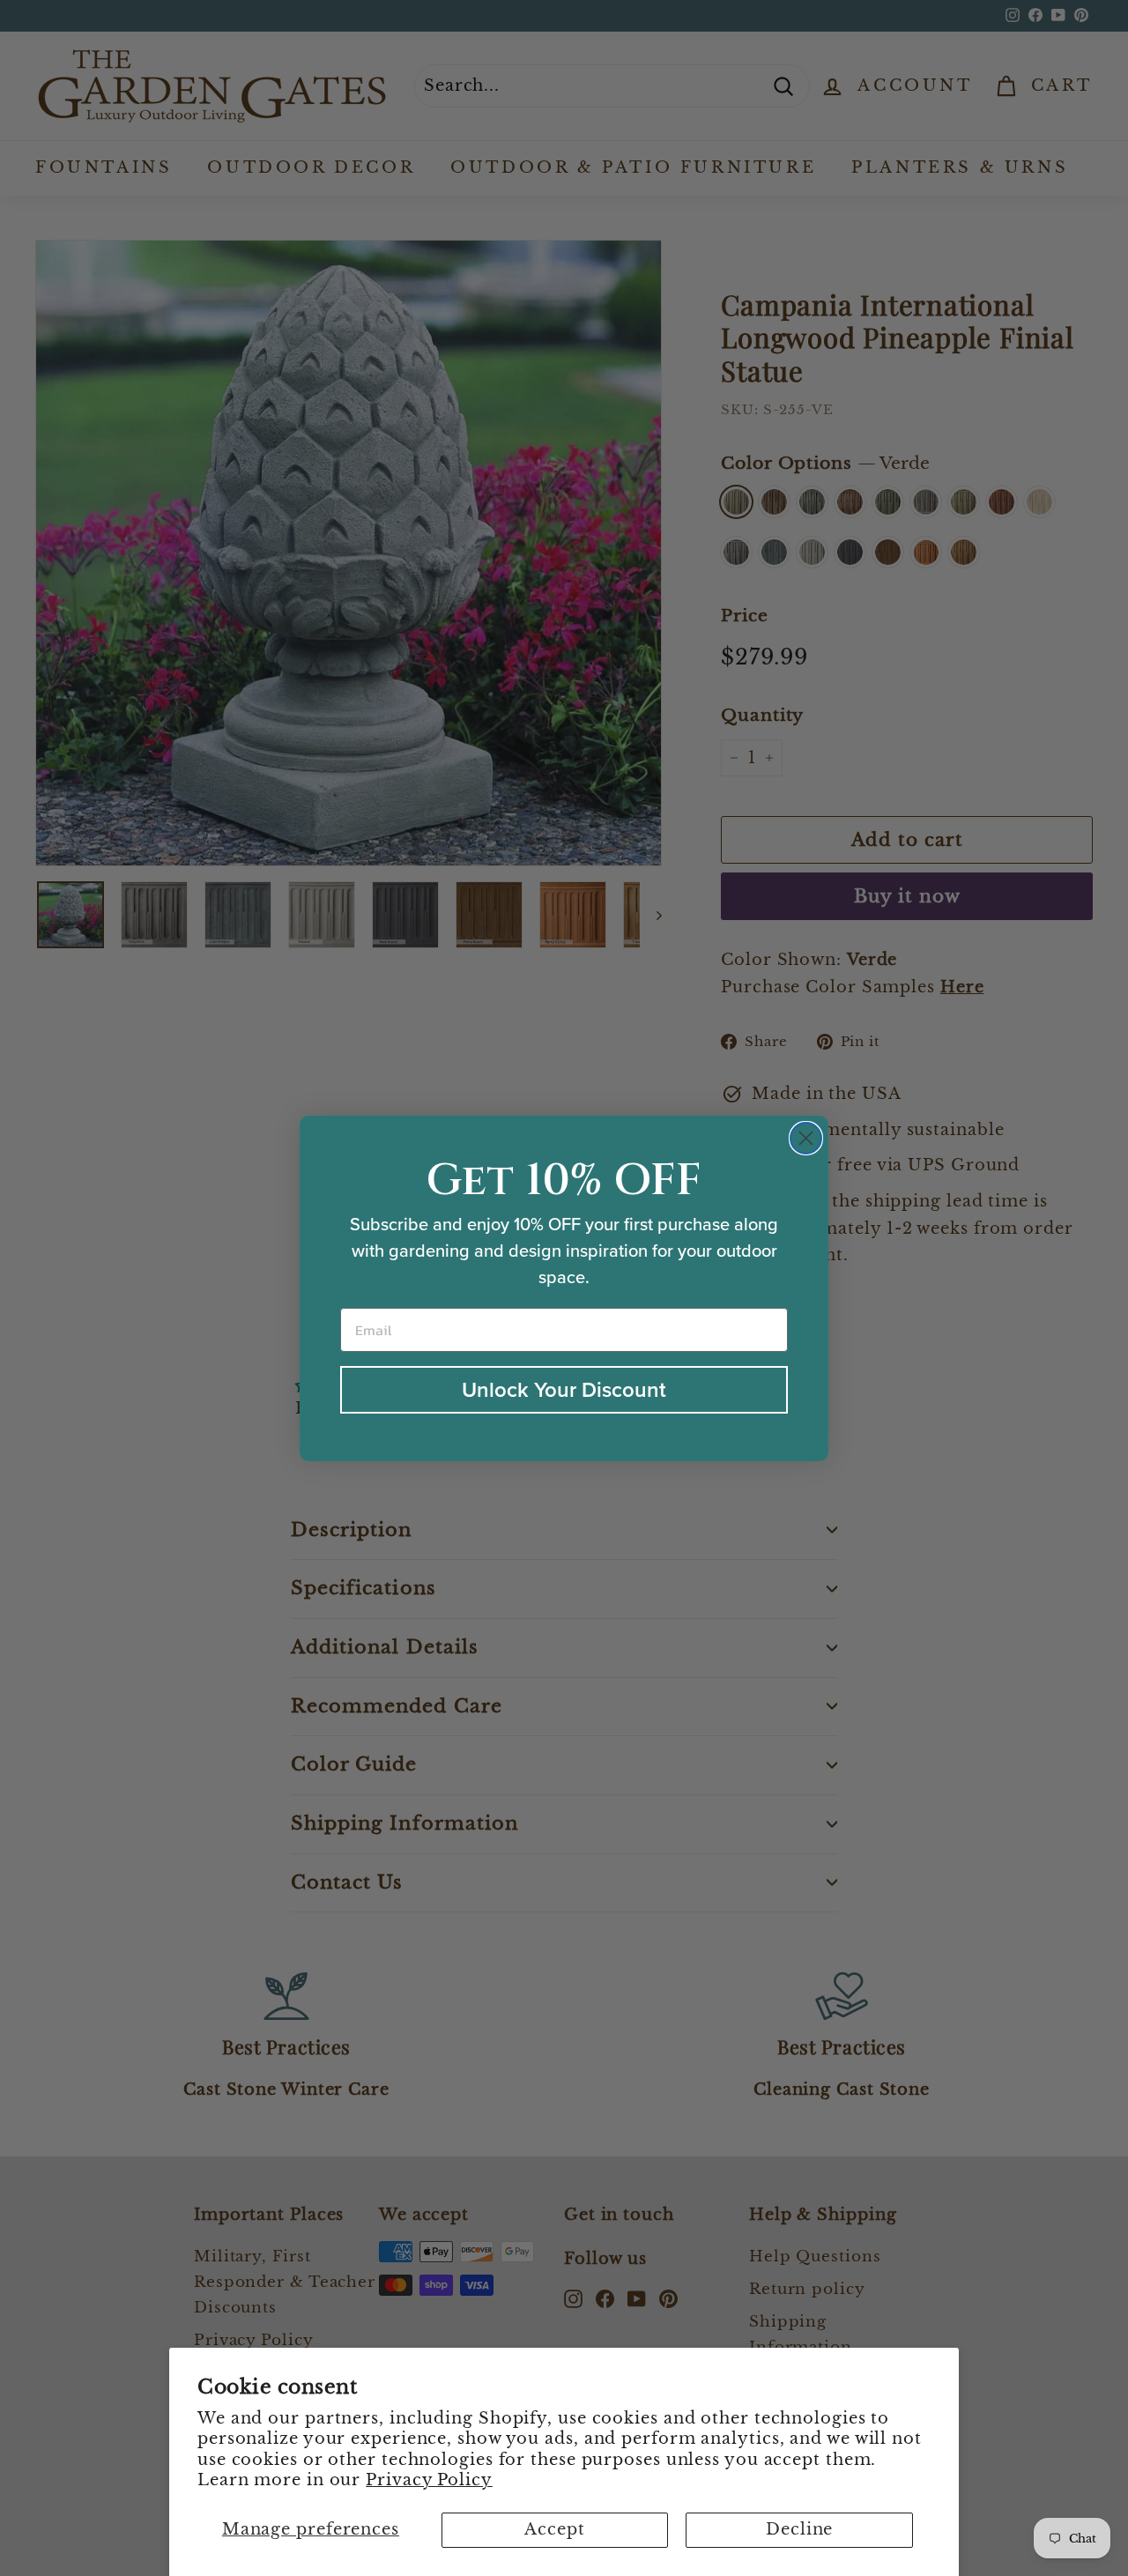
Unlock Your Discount (564, 1390)
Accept (554, 2529)
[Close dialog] (806, 1138)
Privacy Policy (429, 2480)
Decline (799, 2529)
